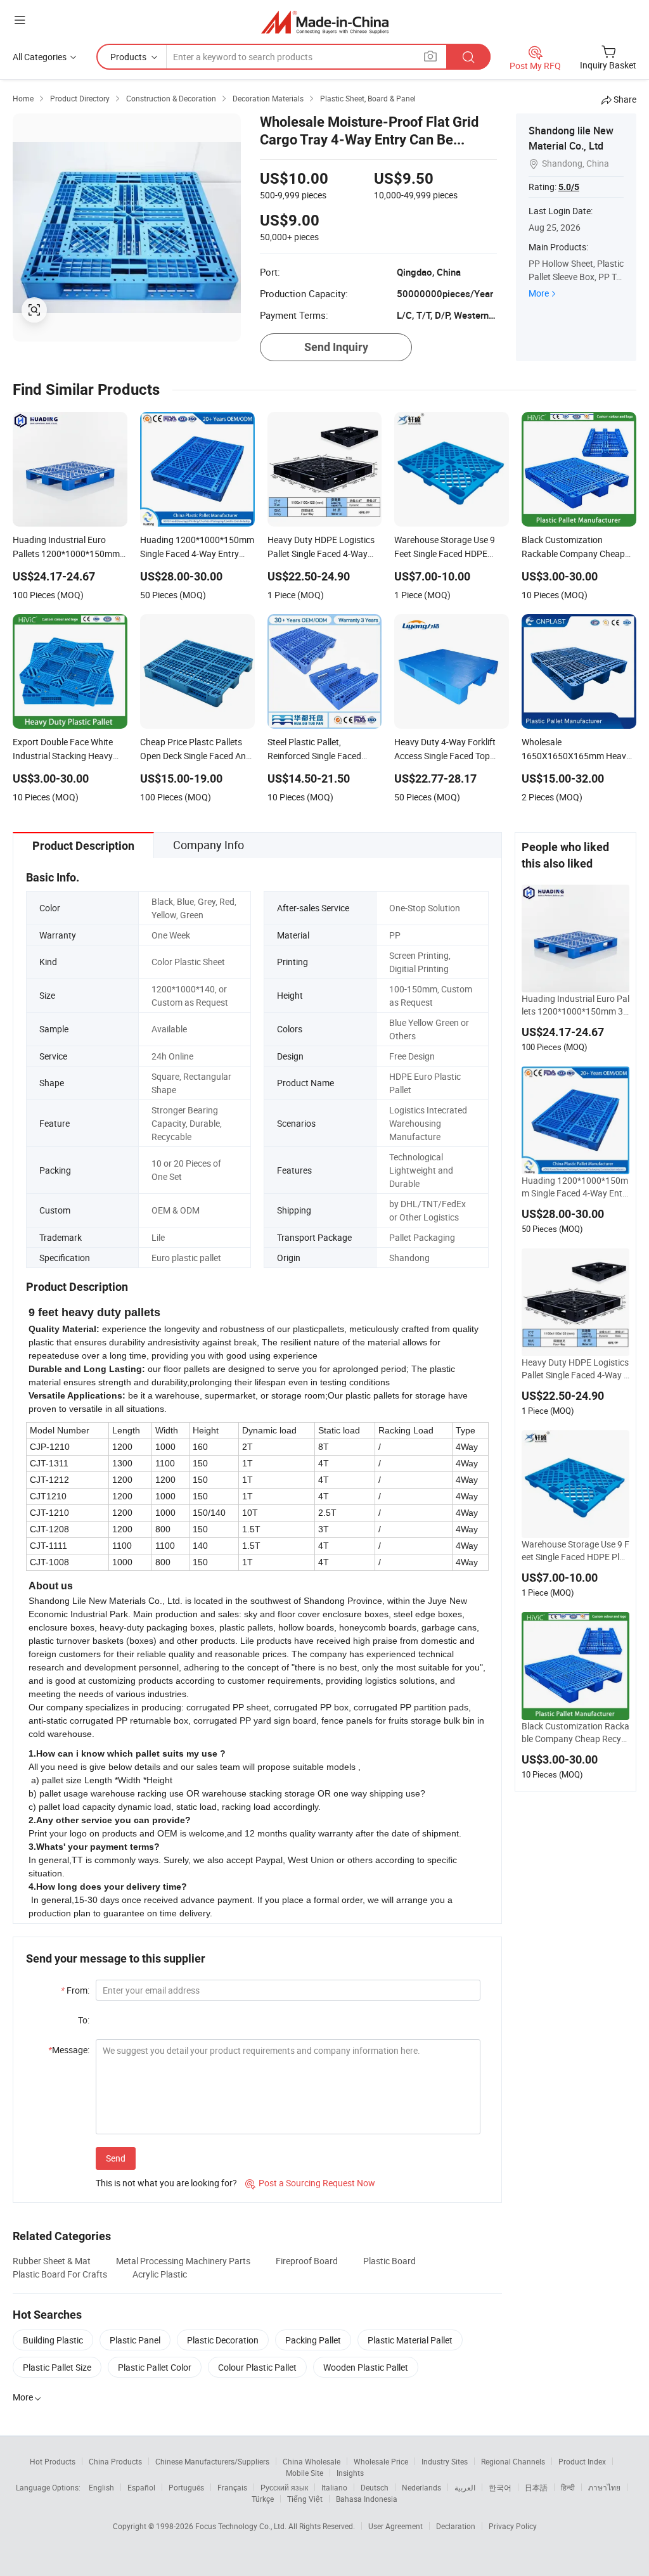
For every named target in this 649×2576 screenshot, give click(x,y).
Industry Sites (445, 2461)
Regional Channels (513, 2461)
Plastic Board (389, 2261)
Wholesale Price (381, 2461)
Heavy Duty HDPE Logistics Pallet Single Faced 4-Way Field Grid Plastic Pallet (575, 1369)
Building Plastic (53, 2340)
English (101, 2487)
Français (232, 2487)
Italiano (334, 2487)
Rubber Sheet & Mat (52, 2261)
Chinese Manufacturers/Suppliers (212, 2461)
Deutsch (375, 2487)
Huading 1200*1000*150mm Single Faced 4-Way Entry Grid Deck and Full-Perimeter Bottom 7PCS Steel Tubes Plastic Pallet (575, 1187)
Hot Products (53, 2461)
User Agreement (395, 2526)
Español (141, 2487)
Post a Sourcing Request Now (310, 2183)
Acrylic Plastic (160, 2274)
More (539, 293)
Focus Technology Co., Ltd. (242, 2526)
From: (75, 1990)
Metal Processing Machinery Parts (183, 2261)
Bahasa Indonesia (367, 2499)
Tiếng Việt (305, 2499)
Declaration (456, 2526)
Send (116, 2158)
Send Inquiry (336, 347)
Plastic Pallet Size (57, 2367)
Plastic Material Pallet (410, 2340)
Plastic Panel (135, 2340)
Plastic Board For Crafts (60, 2274)
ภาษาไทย (604, 2487)
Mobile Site (305, 2473)
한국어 (500, 2487)
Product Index (582, 2461)
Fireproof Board (307, 2261)
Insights (350, 2473)
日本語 (536, 2487)
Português (186, 2487)
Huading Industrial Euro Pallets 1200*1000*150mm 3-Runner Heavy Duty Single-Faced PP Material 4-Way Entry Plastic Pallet (575, 1005)
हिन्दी (568, 2487)
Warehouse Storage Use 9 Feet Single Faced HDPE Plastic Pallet (575, 1551)
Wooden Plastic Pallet (366, 2367)
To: (84, 2020)
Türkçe (263, 2499)
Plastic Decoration (223, 2340)
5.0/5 (569, 187)
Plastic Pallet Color (155, 2367)
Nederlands (421, 2487)
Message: (69, 2050)
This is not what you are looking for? (166, 2183)
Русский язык (284, 2487)
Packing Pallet (313, 2340)
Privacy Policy (513, 2526)
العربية (465, 2487)
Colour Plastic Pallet (257, 2367)
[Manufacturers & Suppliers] (325, 22)
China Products (115, 2461)
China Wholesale (312, 2461)
